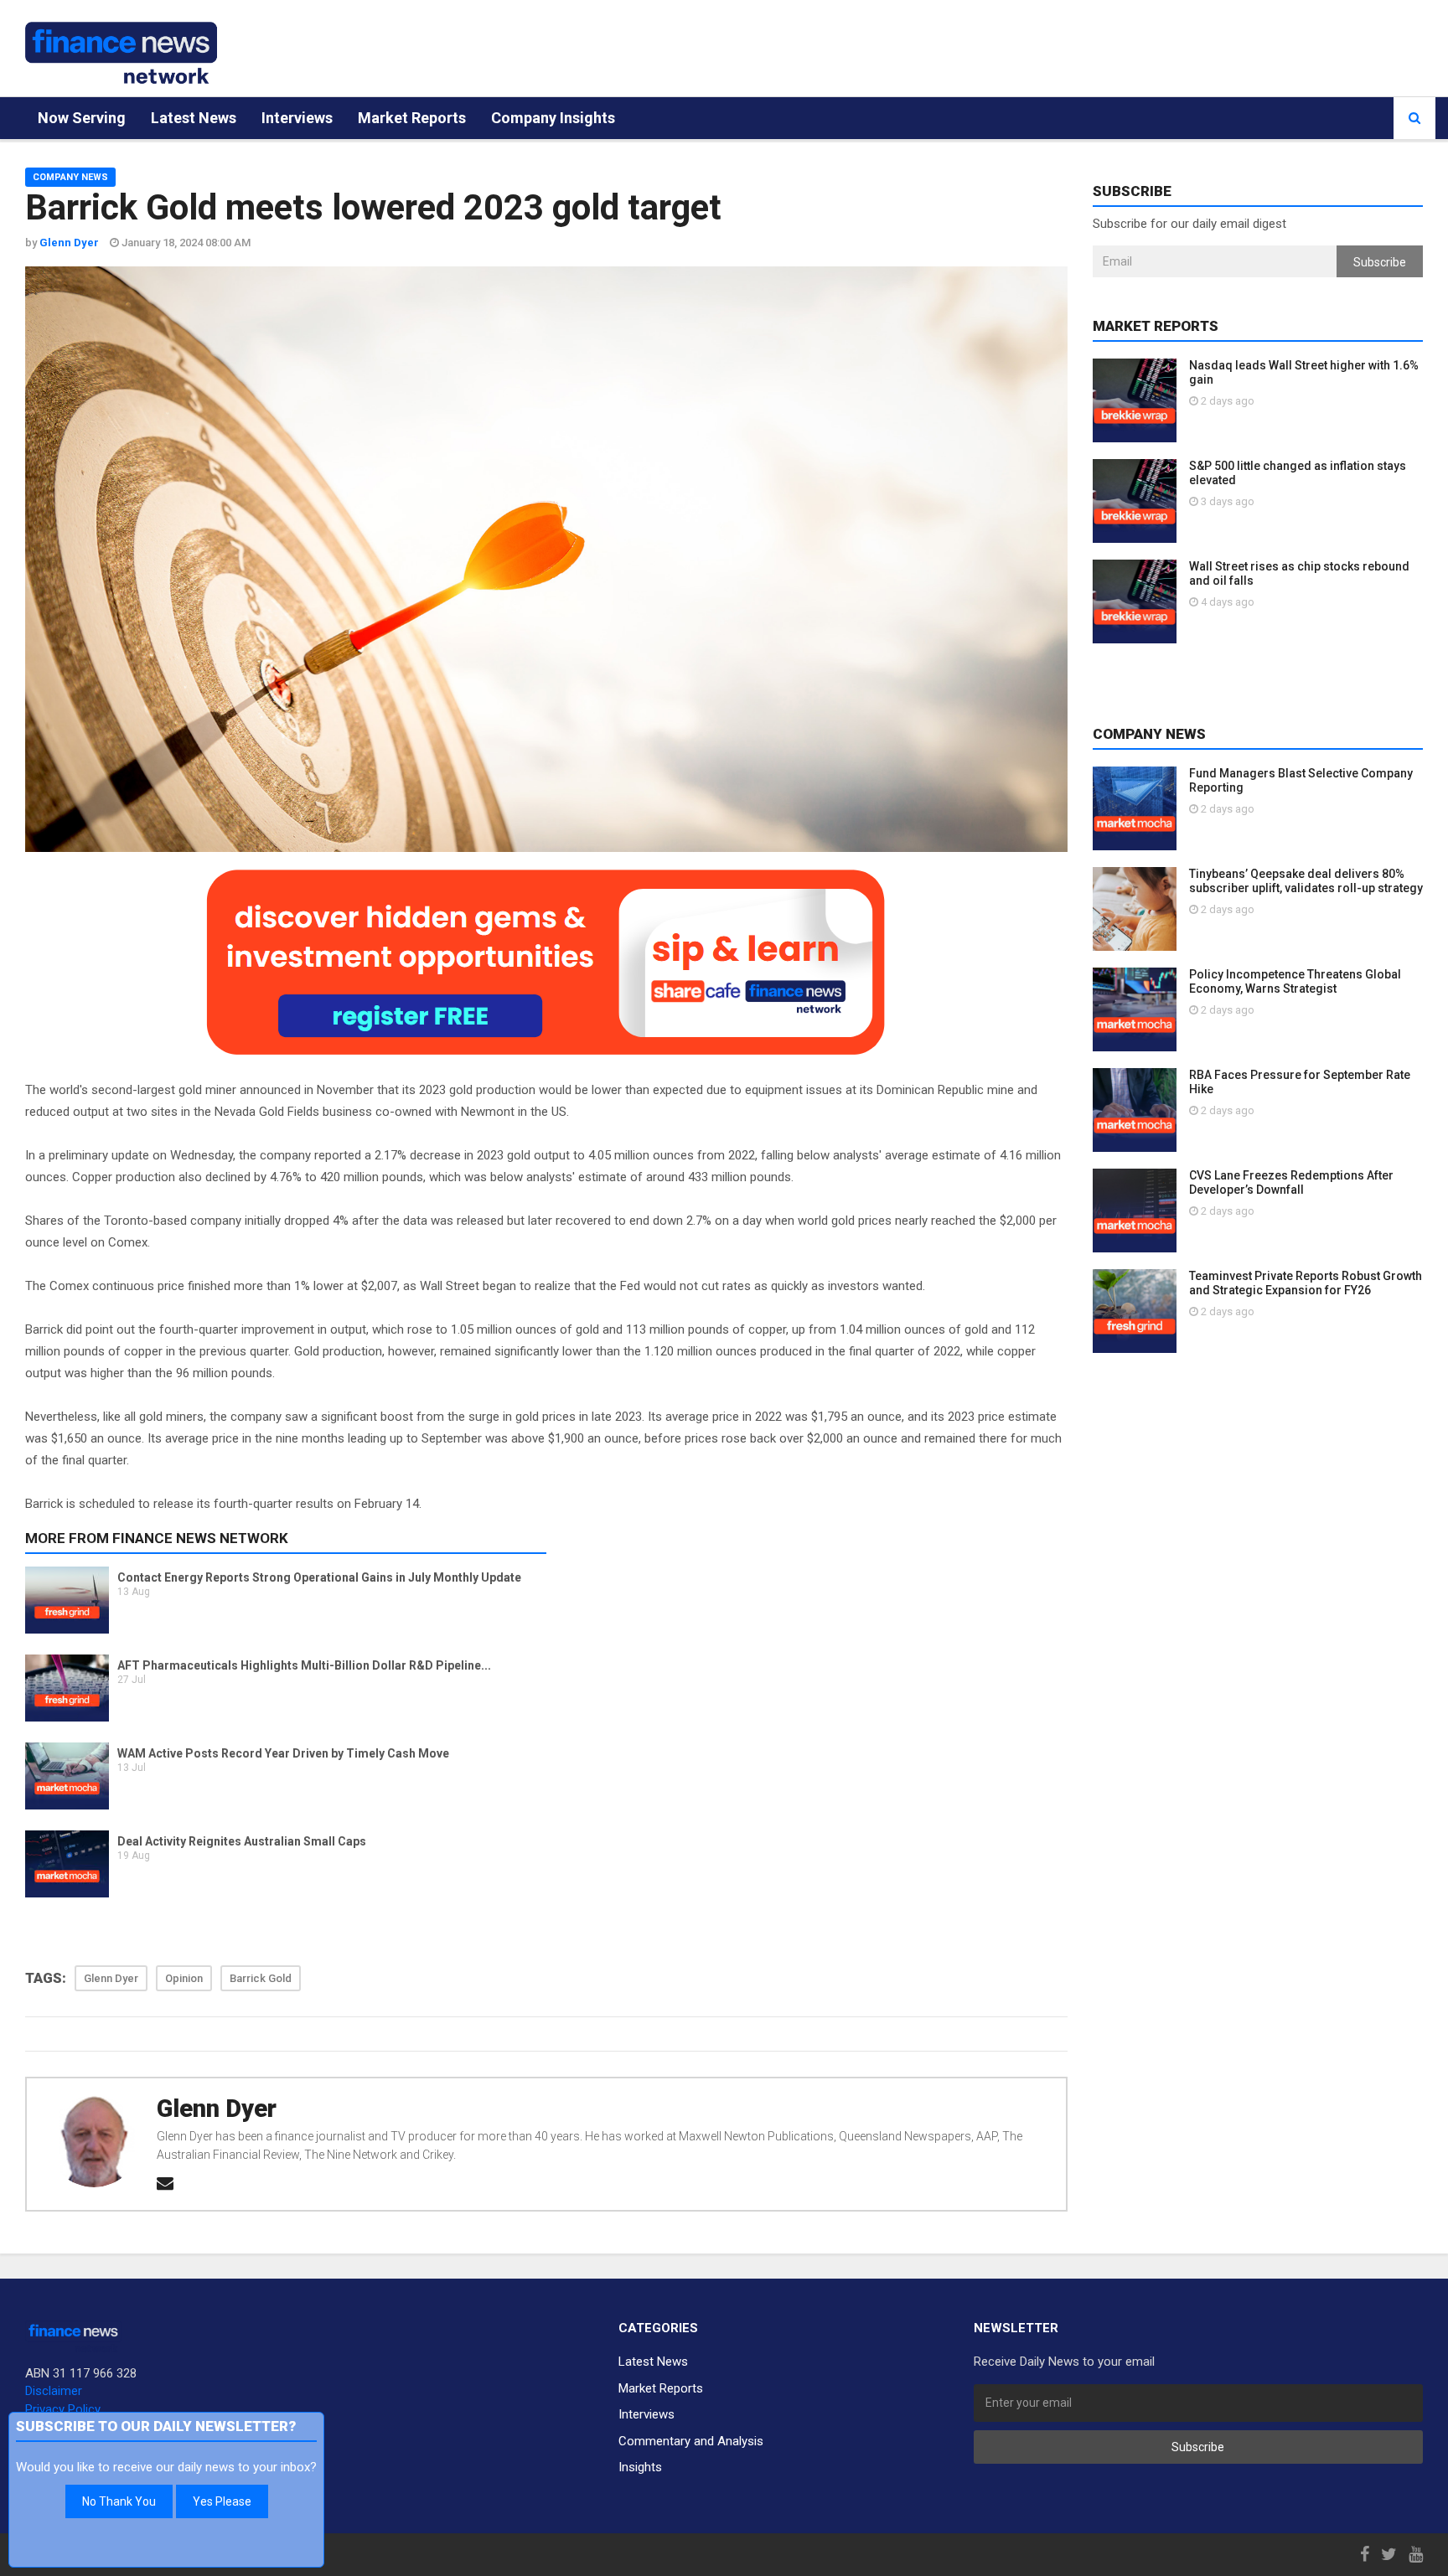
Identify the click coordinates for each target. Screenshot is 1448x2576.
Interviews (297, 118)
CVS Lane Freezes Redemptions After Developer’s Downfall (1291, 1182)
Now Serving (82, 118)
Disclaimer (54, 2391)
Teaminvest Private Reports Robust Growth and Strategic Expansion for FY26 (1306, 1283)
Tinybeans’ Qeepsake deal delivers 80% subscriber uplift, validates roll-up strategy (1306, 881)
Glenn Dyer (217, 2109)
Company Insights (553, 118)
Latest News (194, 118)
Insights (640, 2467)
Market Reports (412, 118)
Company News (70, 177)
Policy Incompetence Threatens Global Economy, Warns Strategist (1295, 981)
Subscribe (1380, 262)
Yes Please (222, 2501)
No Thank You (119, 2501)
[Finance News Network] (121, 53)
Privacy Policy (63, 2409)
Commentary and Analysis (691, 2441)
